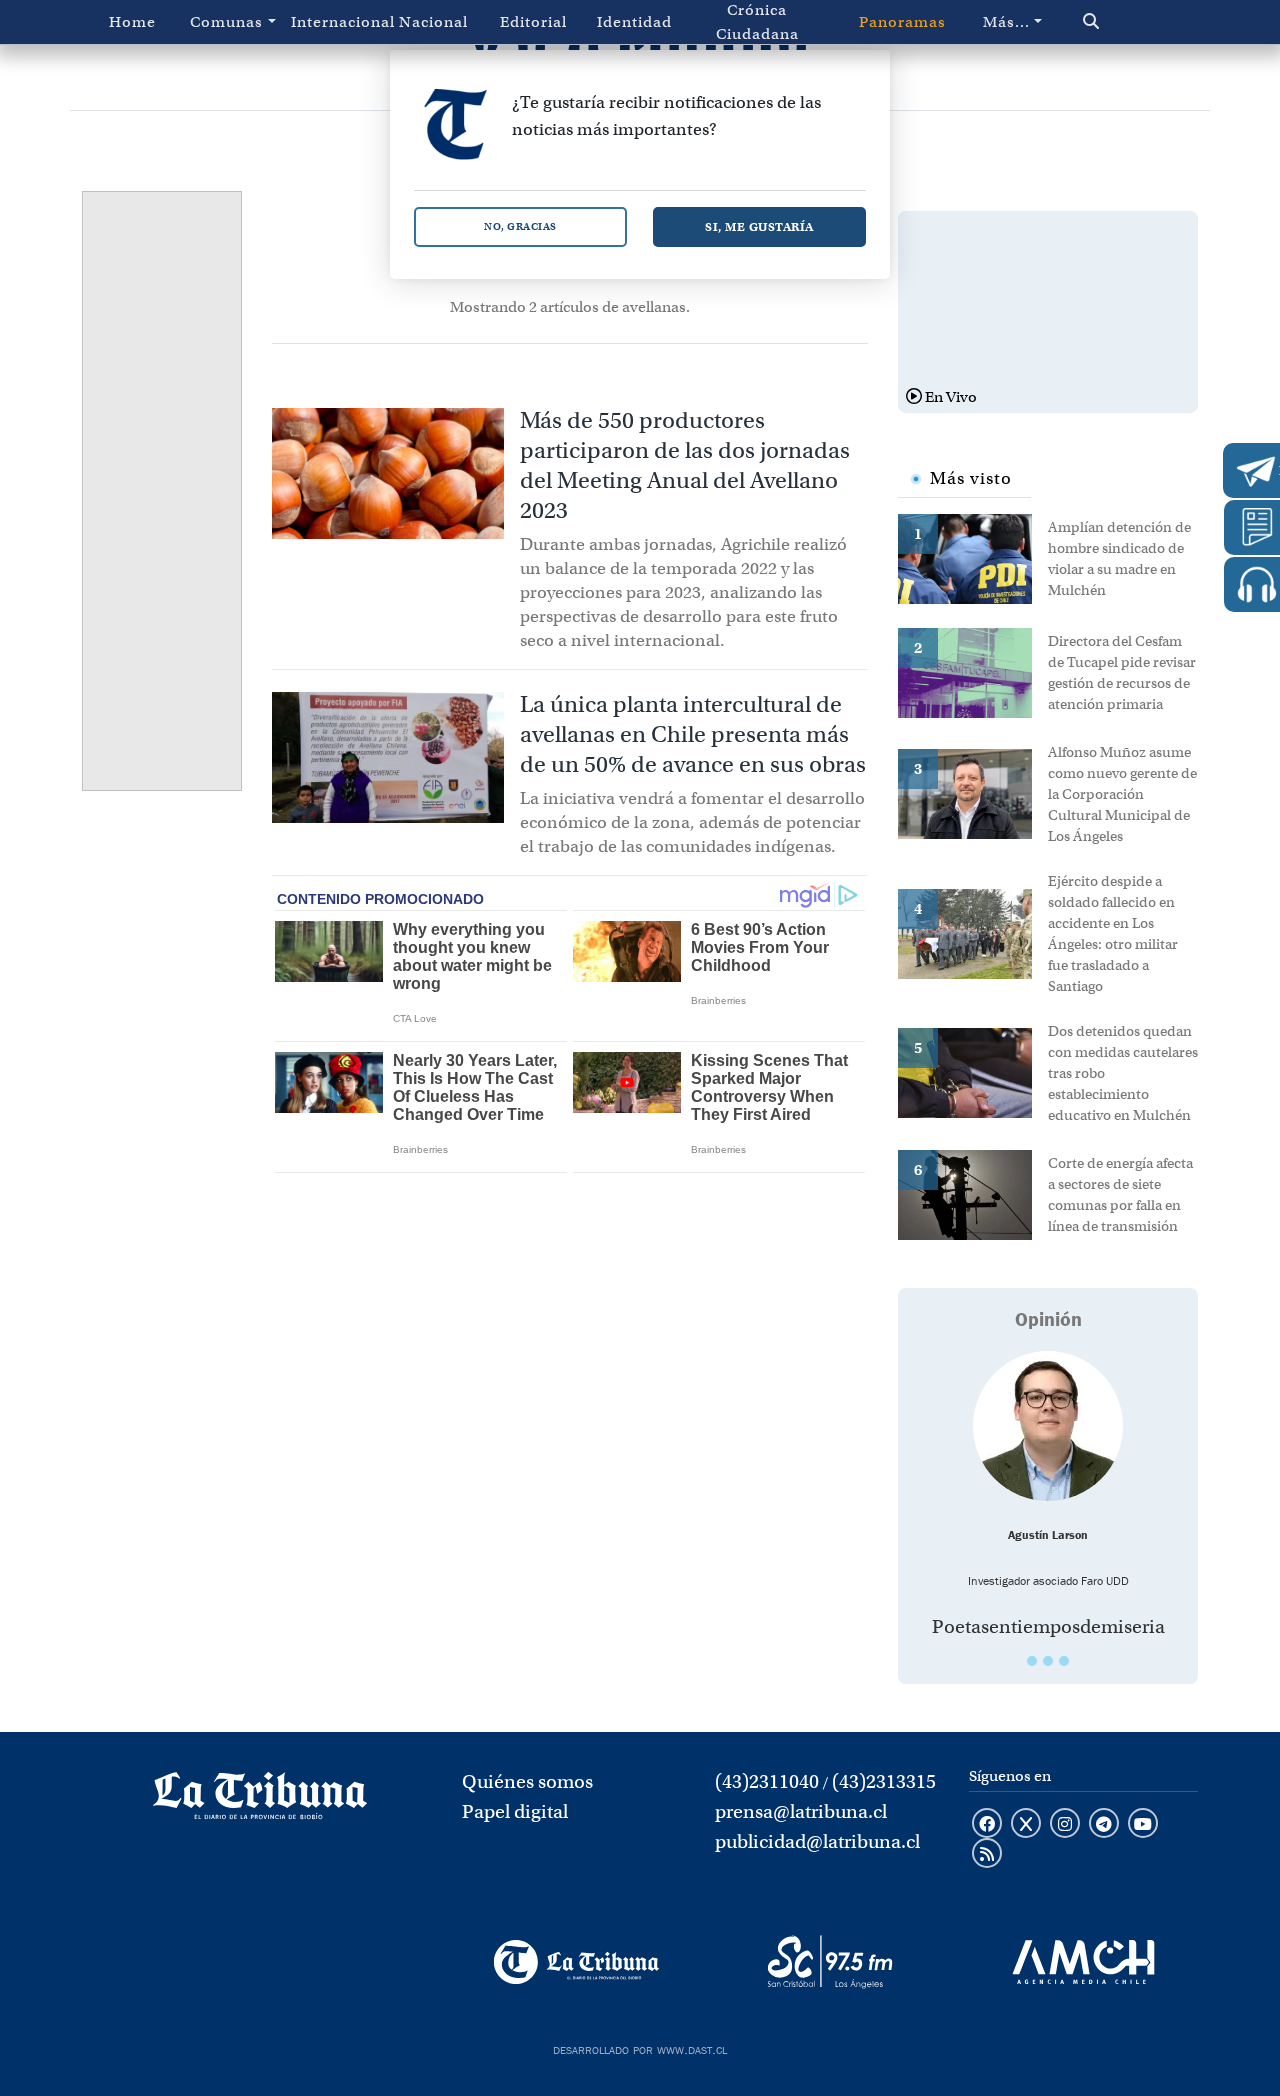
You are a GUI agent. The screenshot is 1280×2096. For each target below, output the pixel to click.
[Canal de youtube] (1143, 1825)
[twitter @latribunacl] (1026, 1825)
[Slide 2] (1048, 1661)
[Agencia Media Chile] (1083, 1962)
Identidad (634, 22)
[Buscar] (1125, 22)
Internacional (337, 22)
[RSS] (987, 1855)
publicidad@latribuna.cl (817, 1841)
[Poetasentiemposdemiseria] (1048, 1426)
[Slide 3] (1064, 1661)
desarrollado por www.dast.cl (640, 2048)
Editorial (533, 22)
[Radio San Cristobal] (829, 1962)
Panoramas (902, 22)
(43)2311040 (767, 1781)
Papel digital (515, 1811)
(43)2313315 (884, 1781)
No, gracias (520, 226)
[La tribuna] (260, 1802)
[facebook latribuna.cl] (987, 1825)
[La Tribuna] (576, 1962)
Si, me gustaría (759, 226)
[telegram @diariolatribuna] (1104, 1825)
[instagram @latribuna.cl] (1065, 1825)
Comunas (226, 22)
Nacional (433, 22)
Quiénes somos (527, 1781)
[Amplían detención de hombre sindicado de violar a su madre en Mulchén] (973, 557)
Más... (1006, 22)
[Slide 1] (1032, 1661)
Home (132, 22)
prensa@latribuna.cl (801, 1811)
